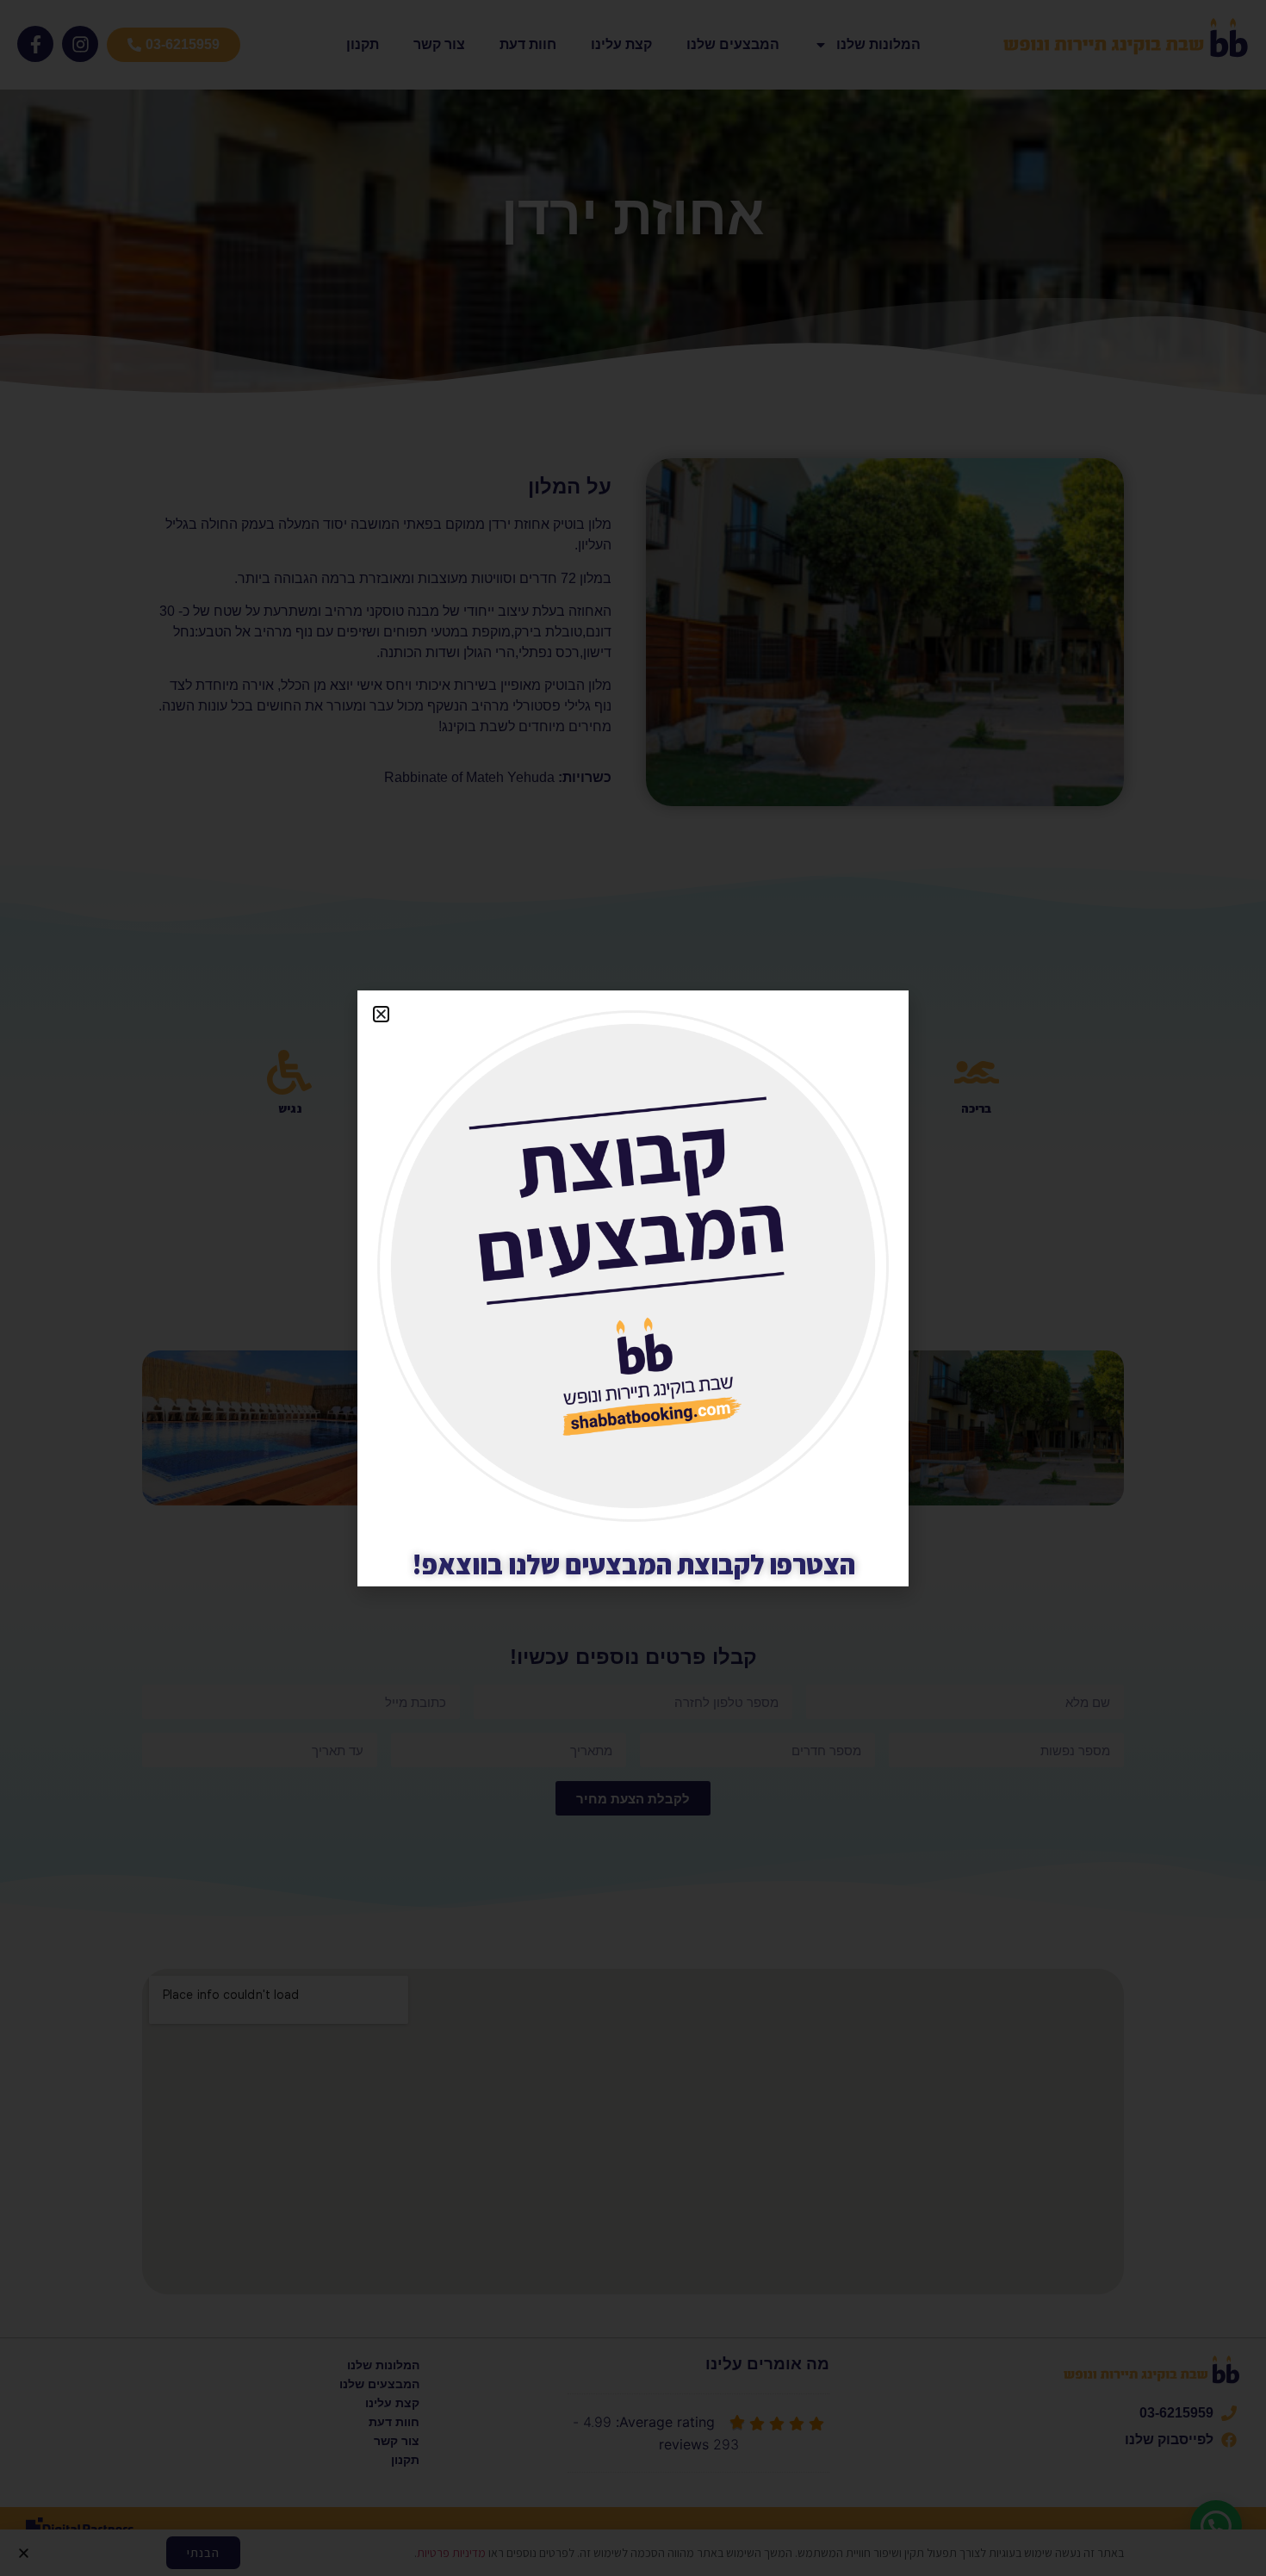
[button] (381, 1014)
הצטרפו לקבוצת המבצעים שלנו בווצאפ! (633, 1564)
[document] (633, 1288)
